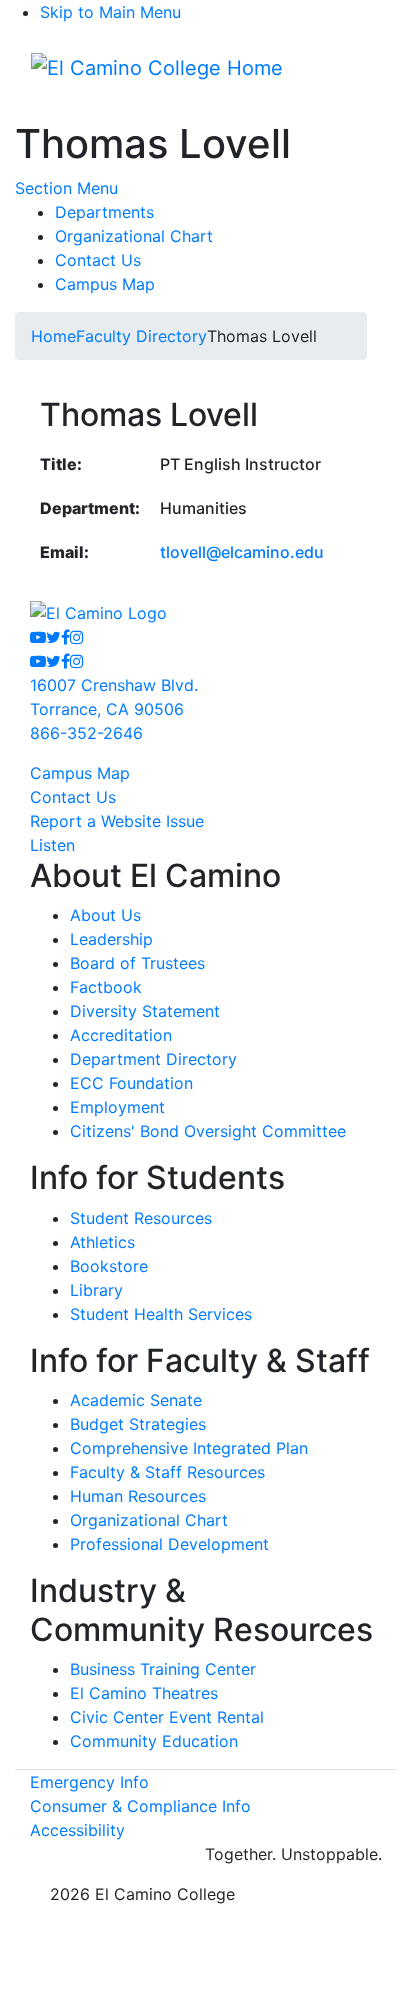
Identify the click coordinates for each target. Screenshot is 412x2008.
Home (53, 336)
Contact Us (98, 260)
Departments (104, 212)
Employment (117, 1107)
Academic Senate (136, 1400)
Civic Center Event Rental (167, 1717)
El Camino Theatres (144, 1693)
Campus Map (105, 284)
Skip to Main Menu (110, 12)
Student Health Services (161, 1314)
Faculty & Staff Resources (167, 1472)
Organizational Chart (134, 236)
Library (96, 1290)
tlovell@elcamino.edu (242, 552)
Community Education (154, 1741)
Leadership (111, 939)
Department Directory (153, 1059)
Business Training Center (163, 1669)
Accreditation (121, 1035)
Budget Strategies (138, 1424)
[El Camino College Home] (157, 68)
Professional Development (169, 1544)
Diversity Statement (145, 1011)
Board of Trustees (137, 963)
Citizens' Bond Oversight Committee (208, 1131)
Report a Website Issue (117, 821)
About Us (105, 915)
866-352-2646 (86, 733)
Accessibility (77, 1830)
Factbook (106, 987)
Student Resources (141, 1218)
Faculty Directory (141, 336)
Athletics (102, 1242)
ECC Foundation (131, 1083)
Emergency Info (89, 1782)
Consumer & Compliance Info (140, 1806)
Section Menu (66, 188)
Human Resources (138, 1496)
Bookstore (109, 1266)
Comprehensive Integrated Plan (189, 1448)
